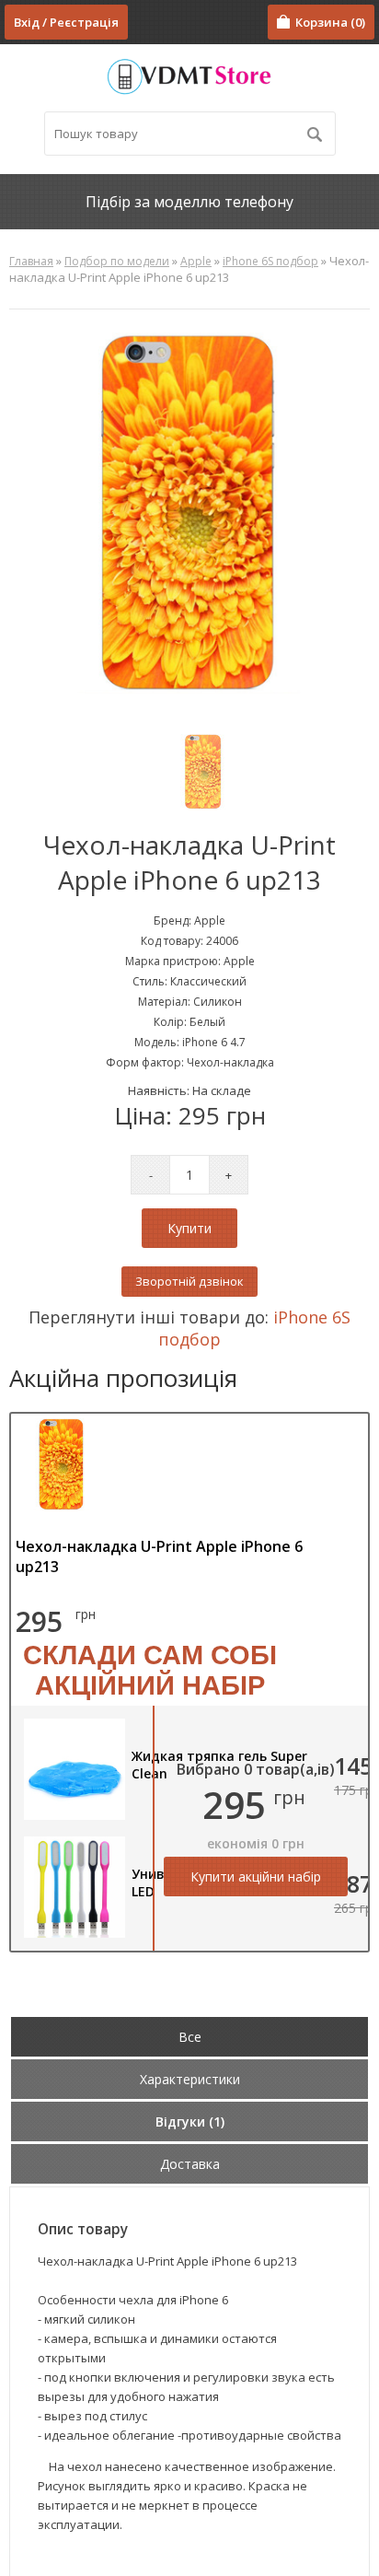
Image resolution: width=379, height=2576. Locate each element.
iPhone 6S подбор (270, 261)
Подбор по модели (117, 261)
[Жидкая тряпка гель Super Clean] (75, 1815)
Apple (196, 261)
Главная (31, 261)
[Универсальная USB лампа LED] (75, 1933)
